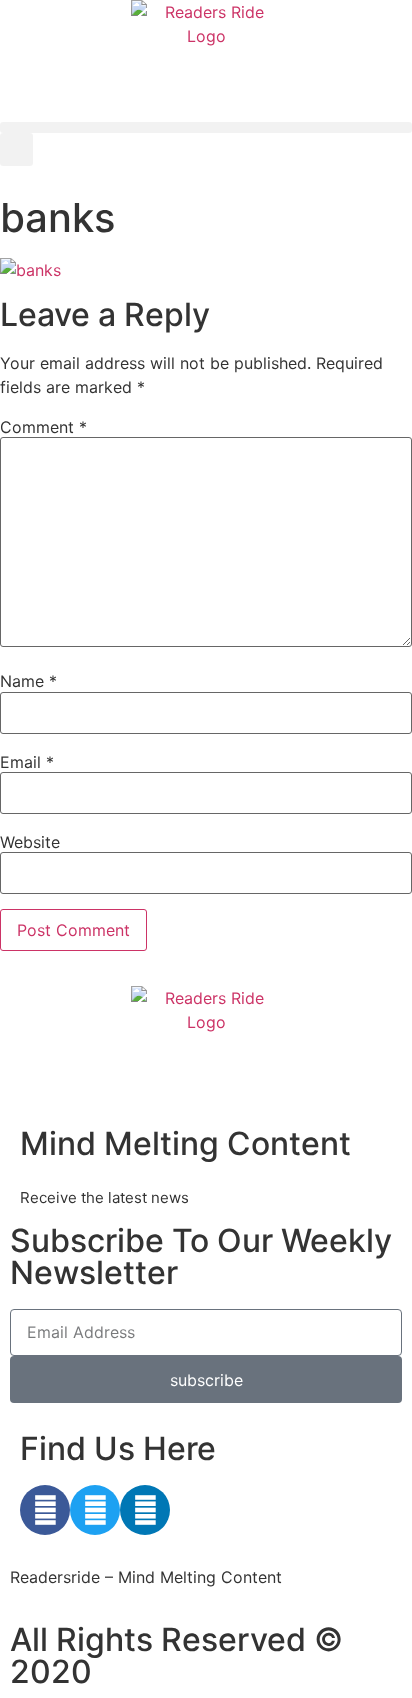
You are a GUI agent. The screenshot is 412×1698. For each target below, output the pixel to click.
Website (30, 842)
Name (28, 681)
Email (27, 762)
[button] (206, 127)
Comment (43, 427)
